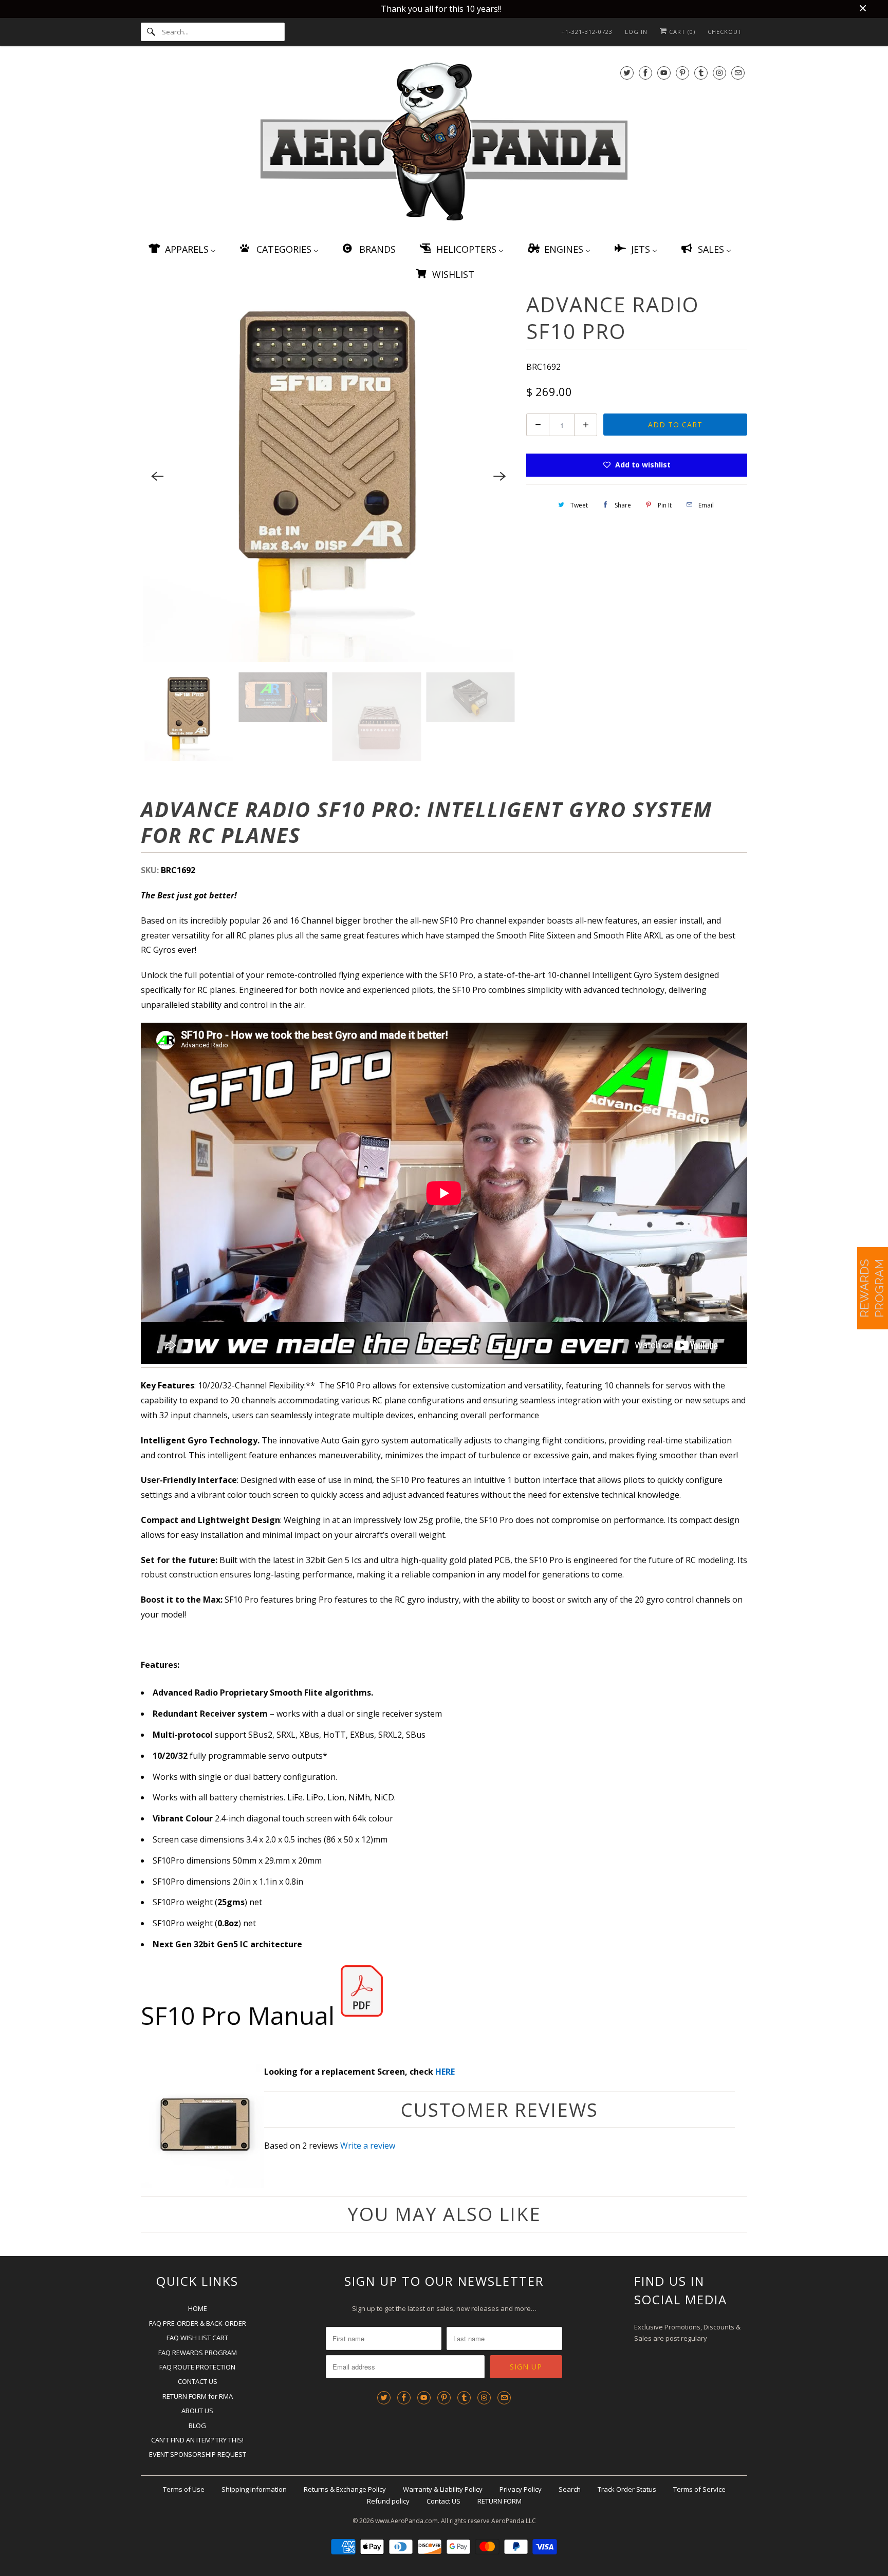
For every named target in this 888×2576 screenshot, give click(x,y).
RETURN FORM (499, 2501)
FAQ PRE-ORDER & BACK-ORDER (198, 2323)
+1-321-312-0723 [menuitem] (587, 32)
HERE (445, 2072)
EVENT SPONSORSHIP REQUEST (198, 2454)
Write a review (368, 2146)
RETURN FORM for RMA (198, 2396)
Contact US (443, 2501)
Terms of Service (699, 2489)
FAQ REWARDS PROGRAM (198, 2353)
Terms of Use (184, 2489)
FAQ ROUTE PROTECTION (197, 2367)
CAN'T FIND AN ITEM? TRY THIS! (197, 2440)
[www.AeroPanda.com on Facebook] (645, 73)
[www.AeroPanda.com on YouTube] (664, 73)
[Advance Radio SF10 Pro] (328, 477)
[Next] (499, 477)
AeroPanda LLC (514, 2521)
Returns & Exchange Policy (345, 2489)
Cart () (681, 32)
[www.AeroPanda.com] (444, 144)
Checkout (725, 32)
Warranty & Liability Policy (443, 2489)
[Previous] (157, 477)
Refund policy (388, 2501)
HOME (198, 2308)
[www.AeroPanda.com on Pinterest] (682, 73)
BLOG (197, 2425)
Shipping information (254, 2489)
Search (570, 2489)
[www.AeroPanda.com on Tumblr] (701, 73)
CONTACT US (198, 2381)
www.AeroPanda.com (406, 2521)
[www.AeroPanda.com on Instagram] (719, 73)
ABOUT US (197, 2411)
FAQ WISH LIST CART (197, 2338)
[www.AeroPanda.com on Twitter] (627, 73)
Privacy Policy (521, 2489)
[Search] (151, 32)
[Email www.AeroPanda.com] (738, 73)
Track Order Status (627, 2489)
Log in (636, 32)
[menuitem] (181, 249)
